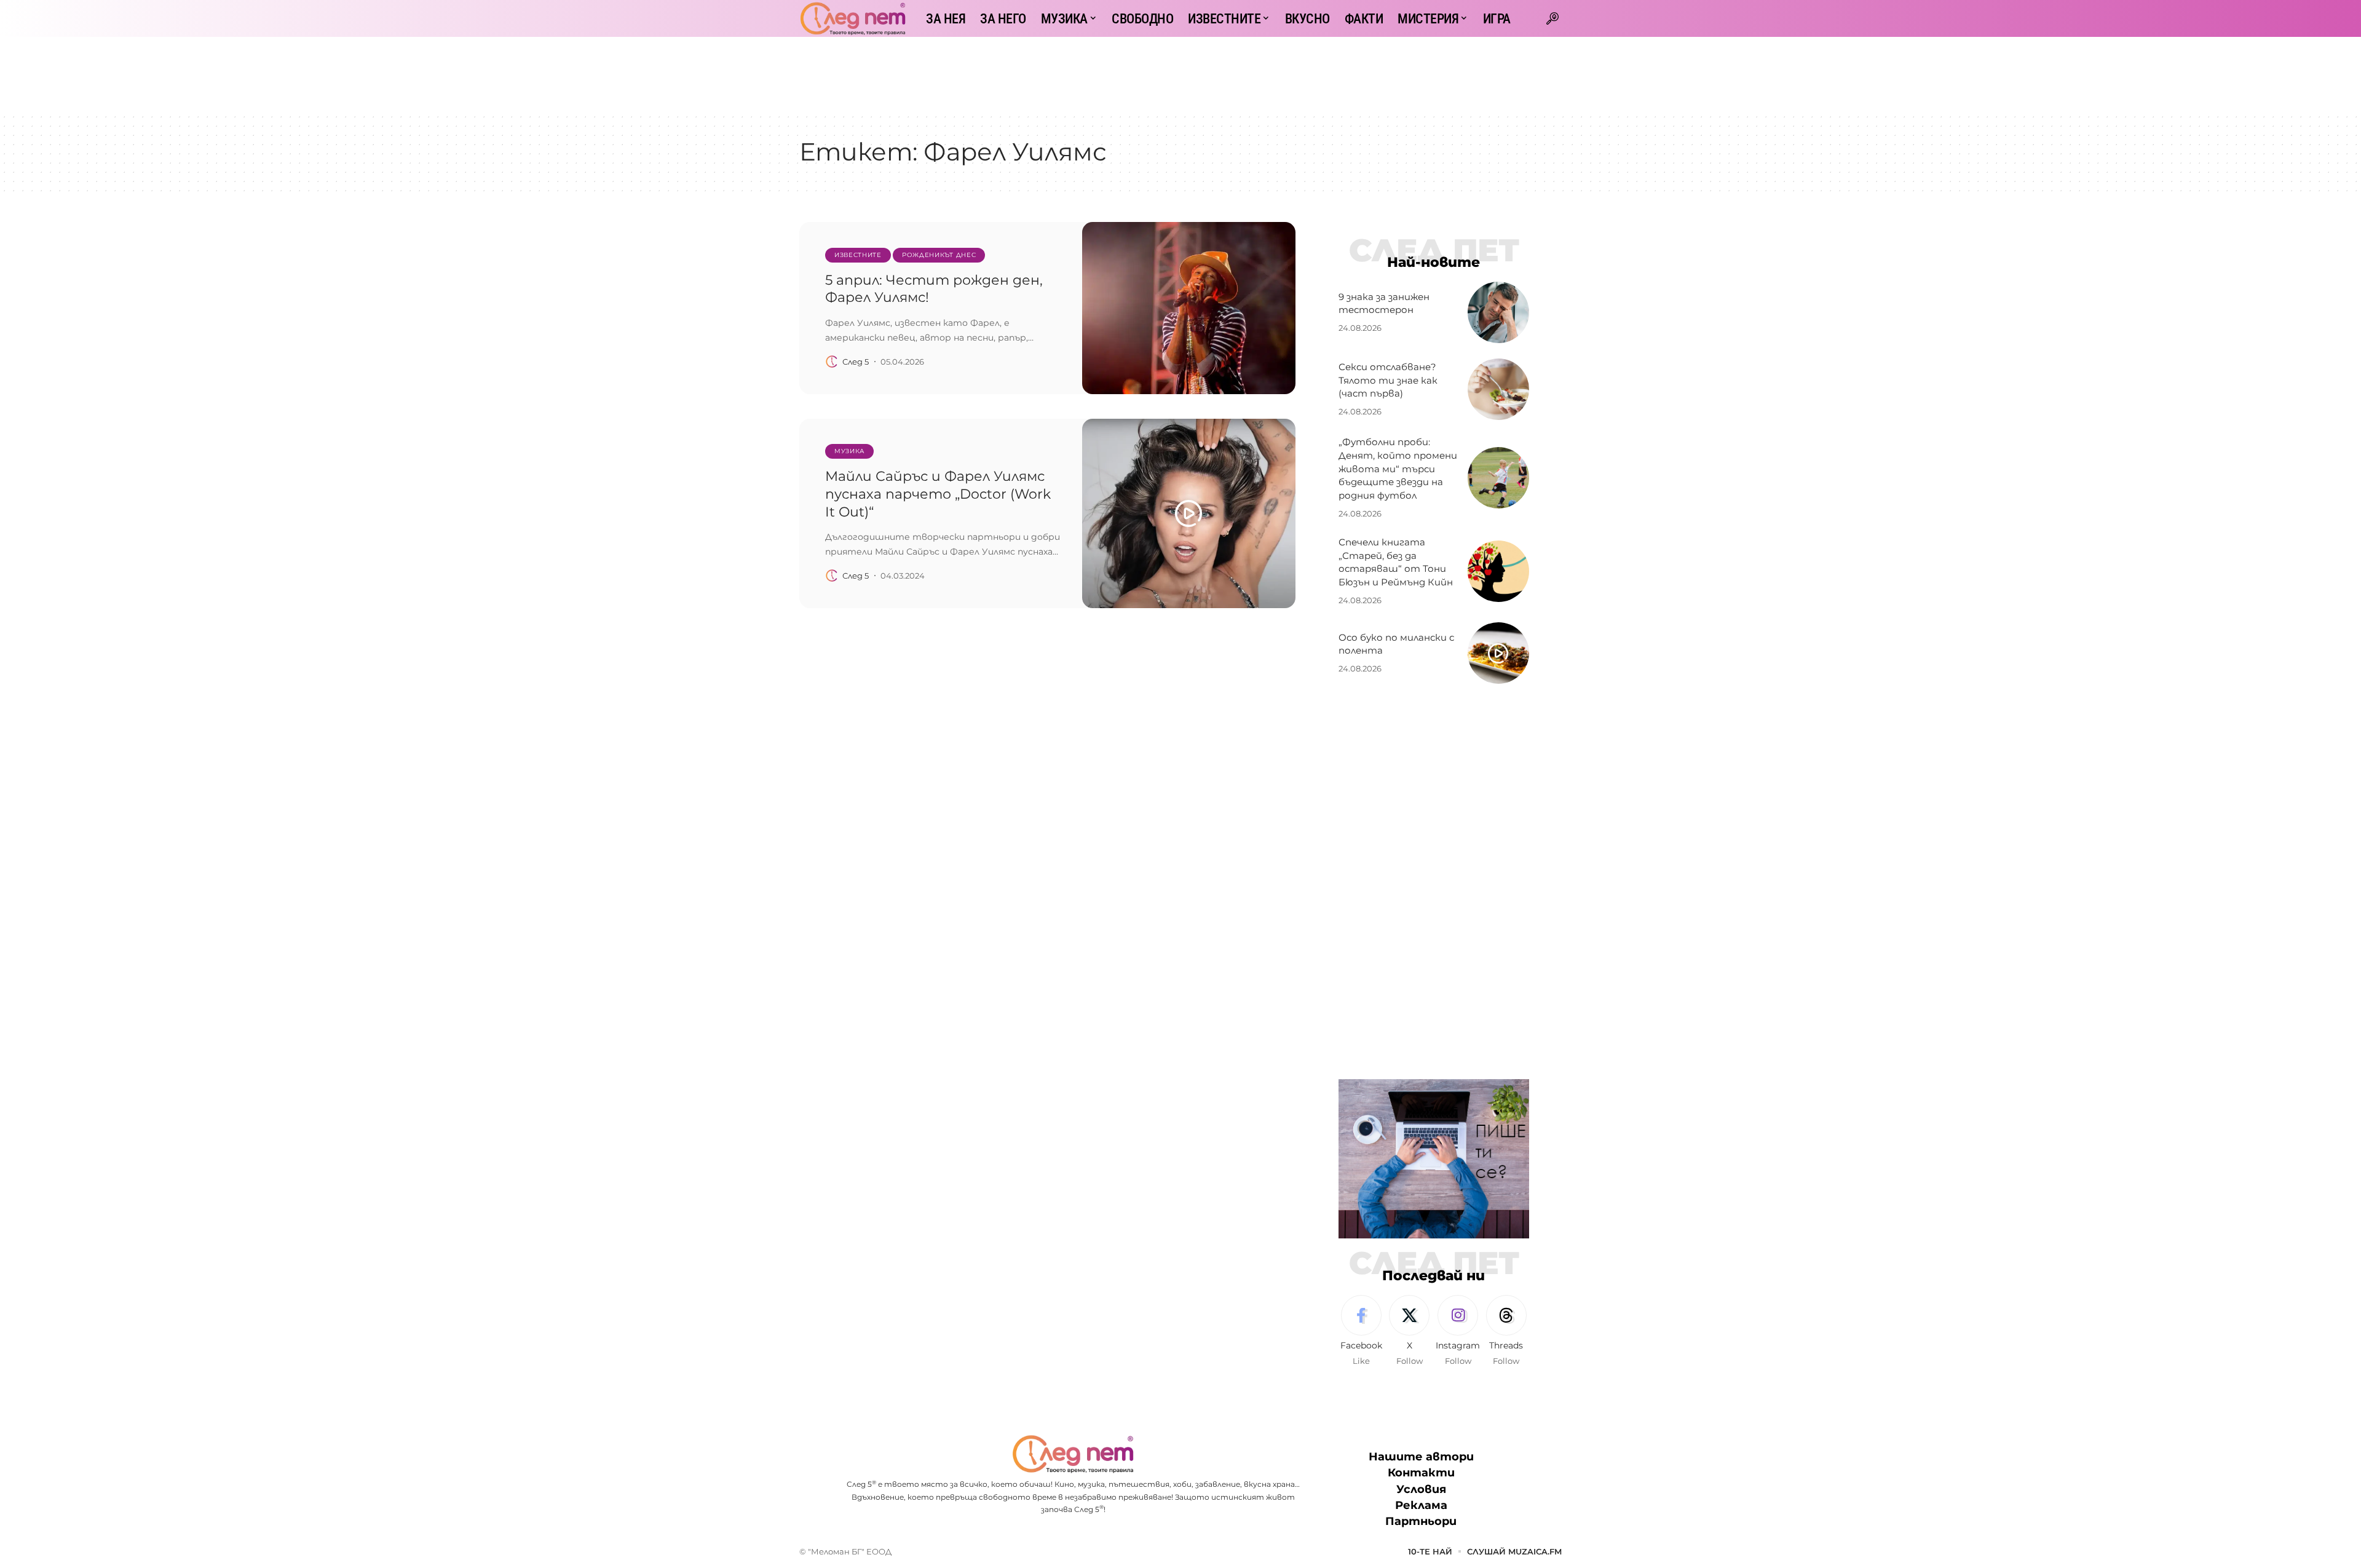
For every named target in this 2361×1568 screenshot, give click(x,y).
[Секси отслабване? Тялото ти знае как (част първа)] (1498, 389)
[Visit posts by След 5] (832, 362)
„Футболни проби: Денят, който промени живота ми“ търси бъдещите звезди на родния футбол (1398, 469)
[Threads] (1506, 1331)
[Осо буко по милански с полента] (1498, 653)
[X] (1409, 1331)
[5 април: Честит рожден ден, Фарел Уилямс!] (1189, 308)
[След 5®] (853, 18)
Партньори (1421, 1521)
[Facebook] (1361, 1331)
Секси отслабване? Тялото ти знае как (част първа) (1388, 380)
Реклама (1421, 1505)
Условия (1421, 1489)
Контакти (1421, 1473)
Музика (849, 451)
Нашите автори (1421, 1457)
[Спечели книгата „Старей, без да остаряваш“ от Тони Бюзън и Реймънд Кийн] (1498, 571)
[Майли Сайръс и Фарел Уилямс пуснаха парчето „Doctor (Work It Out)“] (1189, 513)
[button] (1552, 18)
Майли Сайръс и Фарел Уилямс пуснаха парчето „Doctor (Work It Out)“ (938, 494)
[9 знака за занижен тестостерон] (1498, 312)
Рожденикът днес (939, 255)
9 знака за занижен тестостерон (1384, 303)
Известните (858, 255)
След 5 (856, 362)
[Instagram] (1458, 1331)
